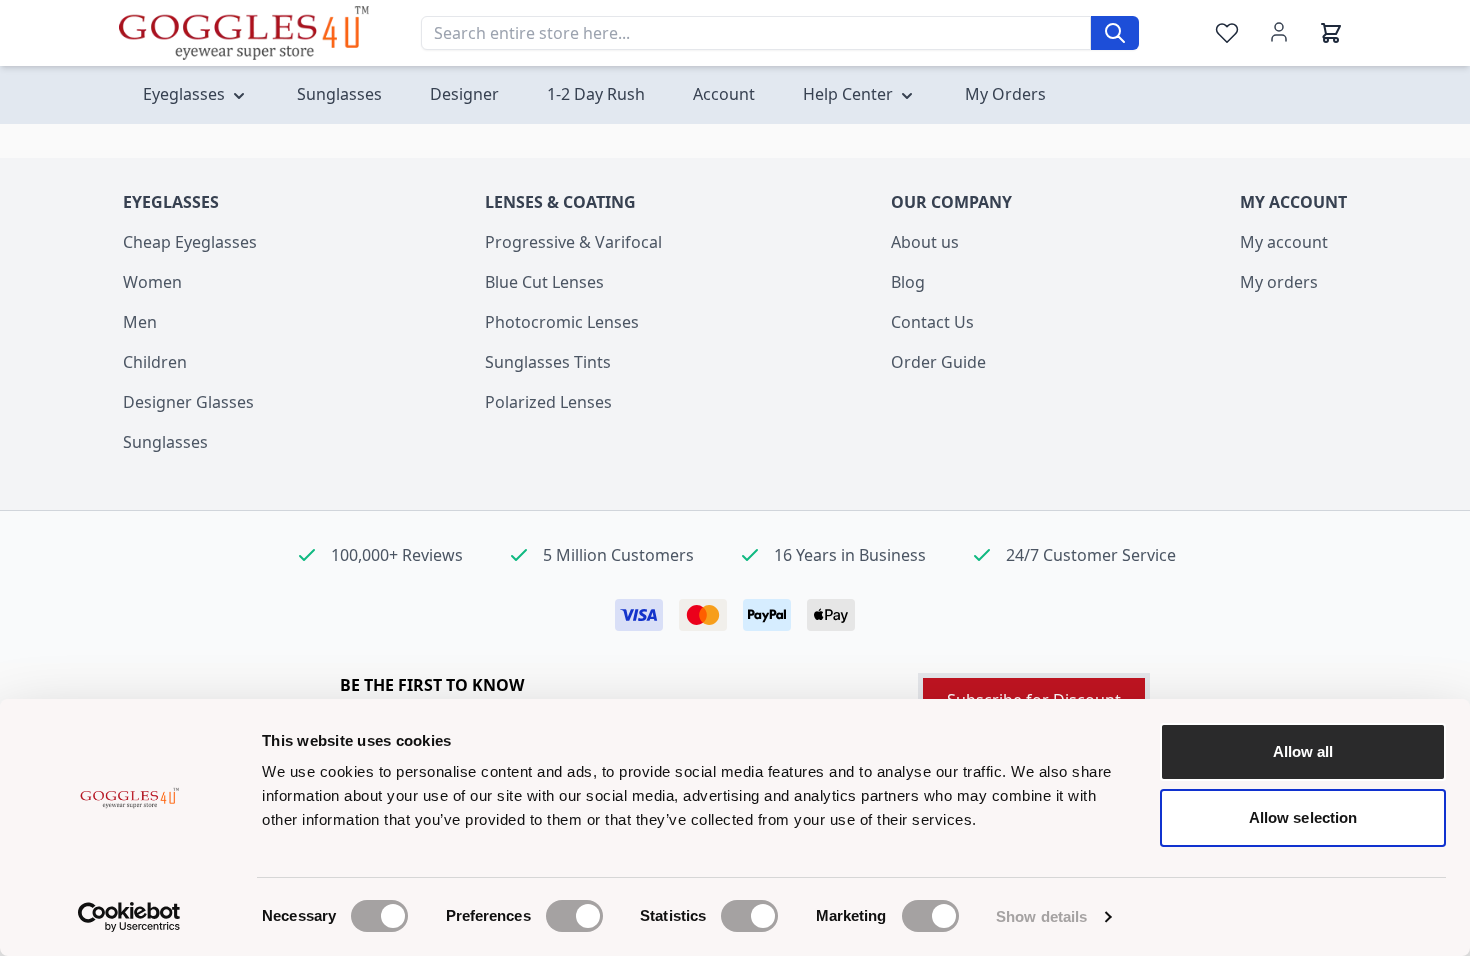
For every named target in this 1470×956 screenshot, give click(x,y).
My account (1284, 242)
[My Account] (1279, 32)
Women (152, 282)
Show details (1041, 916)
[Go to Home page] (244, 32)
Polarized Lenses (548, 402)
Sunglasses (165, 442)
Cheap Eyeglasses (190, 242)
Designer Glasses (188, 402)
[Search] (1115, 33)
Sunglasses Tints (548, 362)
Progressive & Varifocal (573, 242)
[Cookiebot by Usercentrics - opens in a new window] (129, 917)
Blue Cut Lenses (544, 282)
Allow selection (1303, 817)
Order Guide (938, 362)
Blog (908, 282)
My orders (1279, 282)
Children (155, 362)
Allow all (1303, 751)
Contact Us (932, 322)
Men (140, 322)
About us (925, 242)
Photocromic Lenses (562, 322)
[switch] (574, 916)
